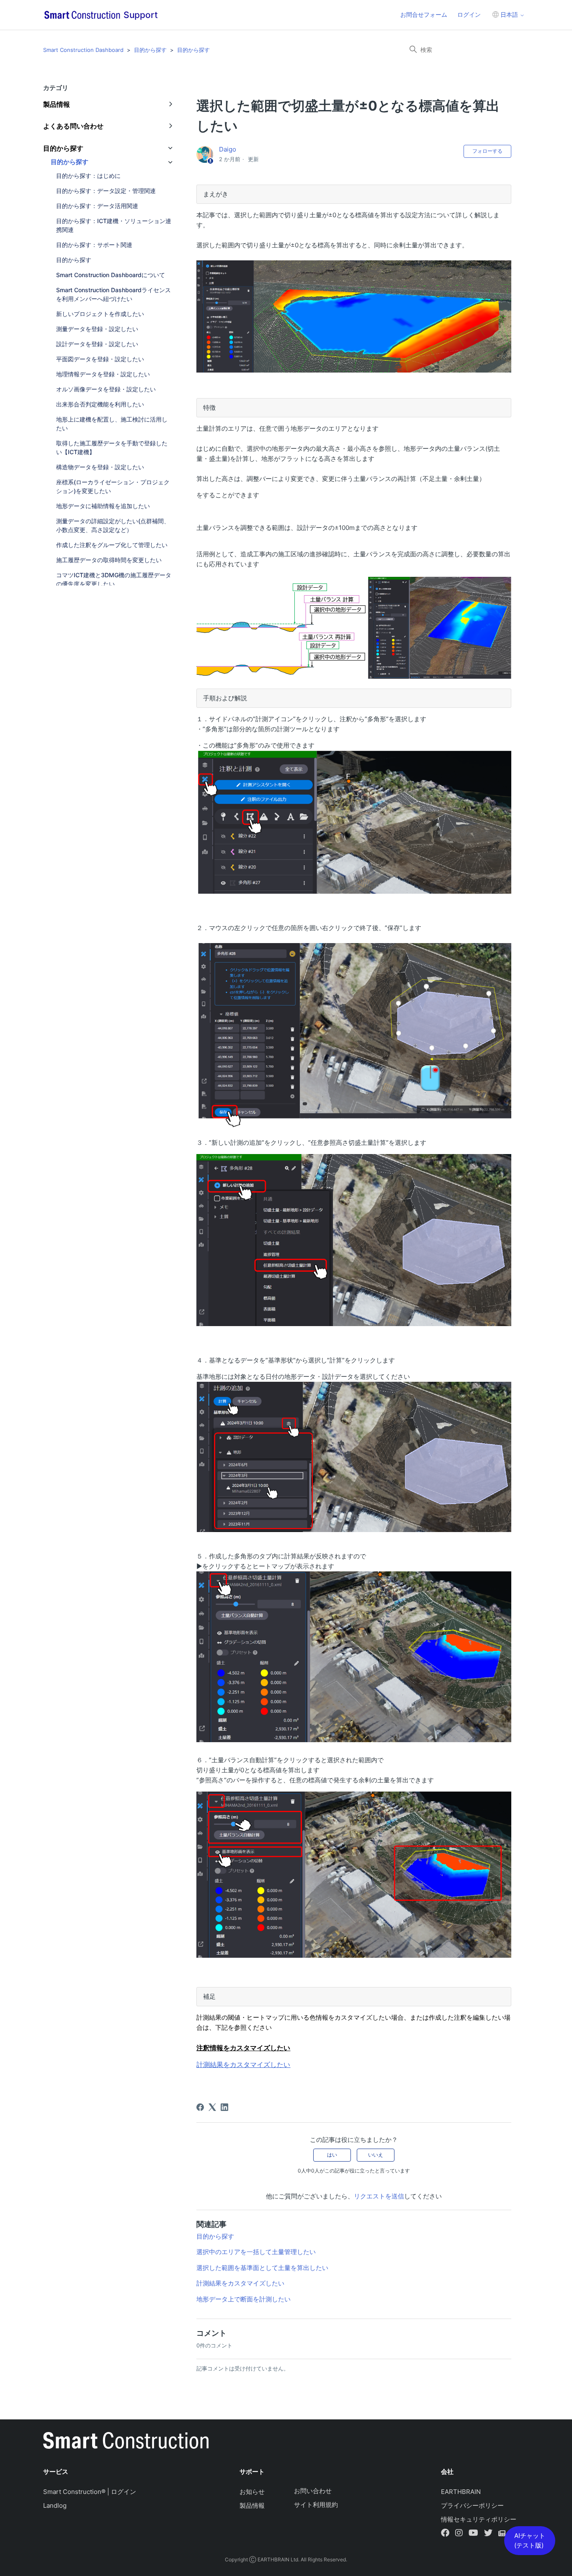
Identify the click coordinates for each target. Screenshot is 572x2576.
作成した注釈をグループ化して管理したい (112, 545)
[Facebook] (200, 2107)
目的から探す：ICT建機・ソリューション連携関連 (114, 225)
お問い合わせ (313, 2491)
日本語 (509, 14)
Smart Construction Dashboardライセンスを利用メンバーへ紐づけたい (113, 294)
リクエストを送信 (379, 2196)
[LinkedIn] (224, 2107)
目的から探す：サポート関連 (94, 245)
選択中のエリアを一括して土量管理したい (256, 2252)
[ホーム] (126, 2442)
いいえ (376, 2155)
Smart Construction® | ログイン (90, 2492)
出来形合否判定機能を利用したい (100, 404)
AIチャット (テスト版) (530, 2540)
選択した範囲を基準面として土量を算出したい (262, 2268)
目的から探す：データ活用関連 (97, 206)
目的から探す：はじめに (88, 176)
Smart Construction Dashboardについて (111, 275)
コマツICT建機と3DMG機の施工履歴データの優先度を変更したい (114, 579)
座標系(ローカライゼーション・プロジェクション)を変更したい (113, 486)
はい (332, 2155)
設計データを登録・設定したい (97, 344)
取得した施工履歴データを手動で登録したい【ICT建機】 (112, 447)
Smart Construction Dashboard (83, 50)
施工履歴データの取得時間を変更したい (109, 560)
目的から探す (150, 50)
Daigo (228, 149)
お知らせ (252, 2492)
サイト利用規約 (316, 2505)
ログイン (469, 14)
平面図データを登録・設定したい (100, 359)
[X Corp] (212, 2107)
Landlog (55, 2505)
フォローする (487, 151)
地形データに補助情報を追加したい (103, 506)
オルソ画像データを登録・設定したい (106, 389)
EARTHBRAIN (461, 2492)
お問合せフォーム (424, 14)
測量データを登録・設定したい (97, 329)
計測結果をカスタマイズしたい (240, 2283)
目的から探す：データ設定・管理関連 (106, 191)
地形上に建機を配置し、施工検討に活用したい (112, 424)
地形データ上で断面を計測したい (243, 2299)
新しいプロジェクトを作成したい (100, 314)
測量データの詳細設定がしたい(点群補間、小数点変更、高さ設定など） (113, 525)
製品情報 (252, 2505)
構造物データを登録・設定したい (100, 467)
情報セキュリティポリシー (479, 2519)
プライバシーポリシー (472, 2505)
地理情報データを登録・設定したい (103, 374)
